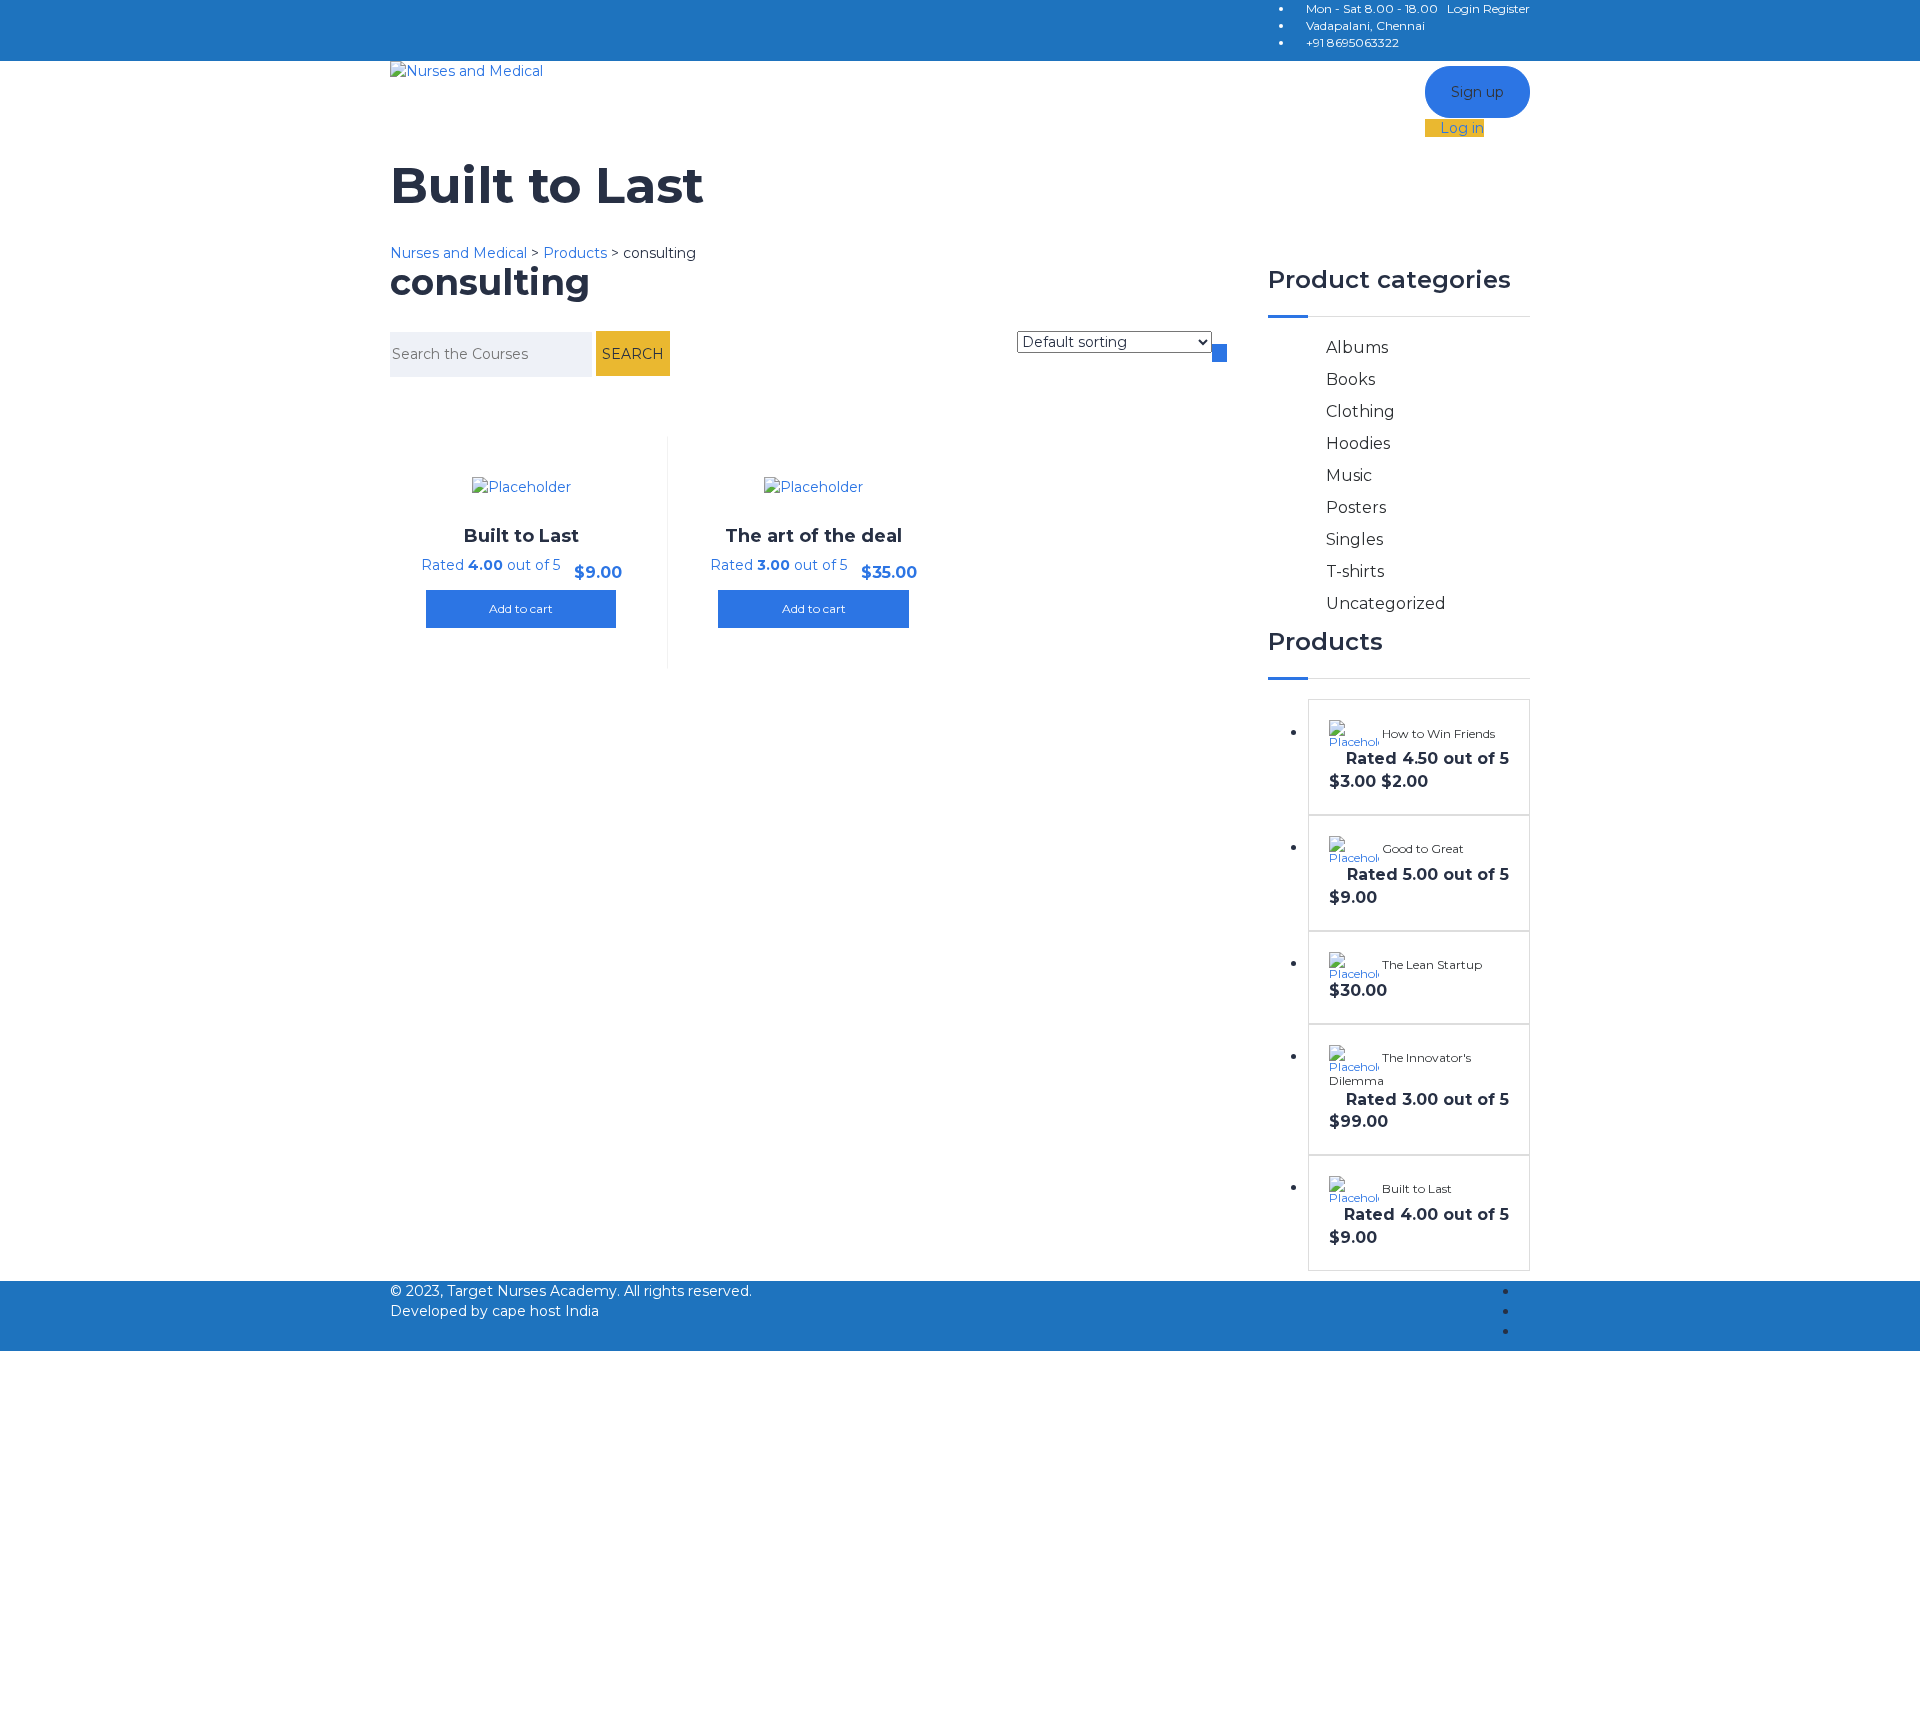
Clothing (1360, 411)
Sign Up (123, 1685)
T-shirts (1355, 571)
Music (1349, 475)
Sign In (177, 1685)
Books (1350, 379)
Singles (1354, 539)
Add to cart (521, 608)
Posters (1356, 507)
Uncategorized (1386, 603)
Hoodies (1358, 443)
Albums (1357, 347)
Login (1465, 8)
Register (1506, 8)
